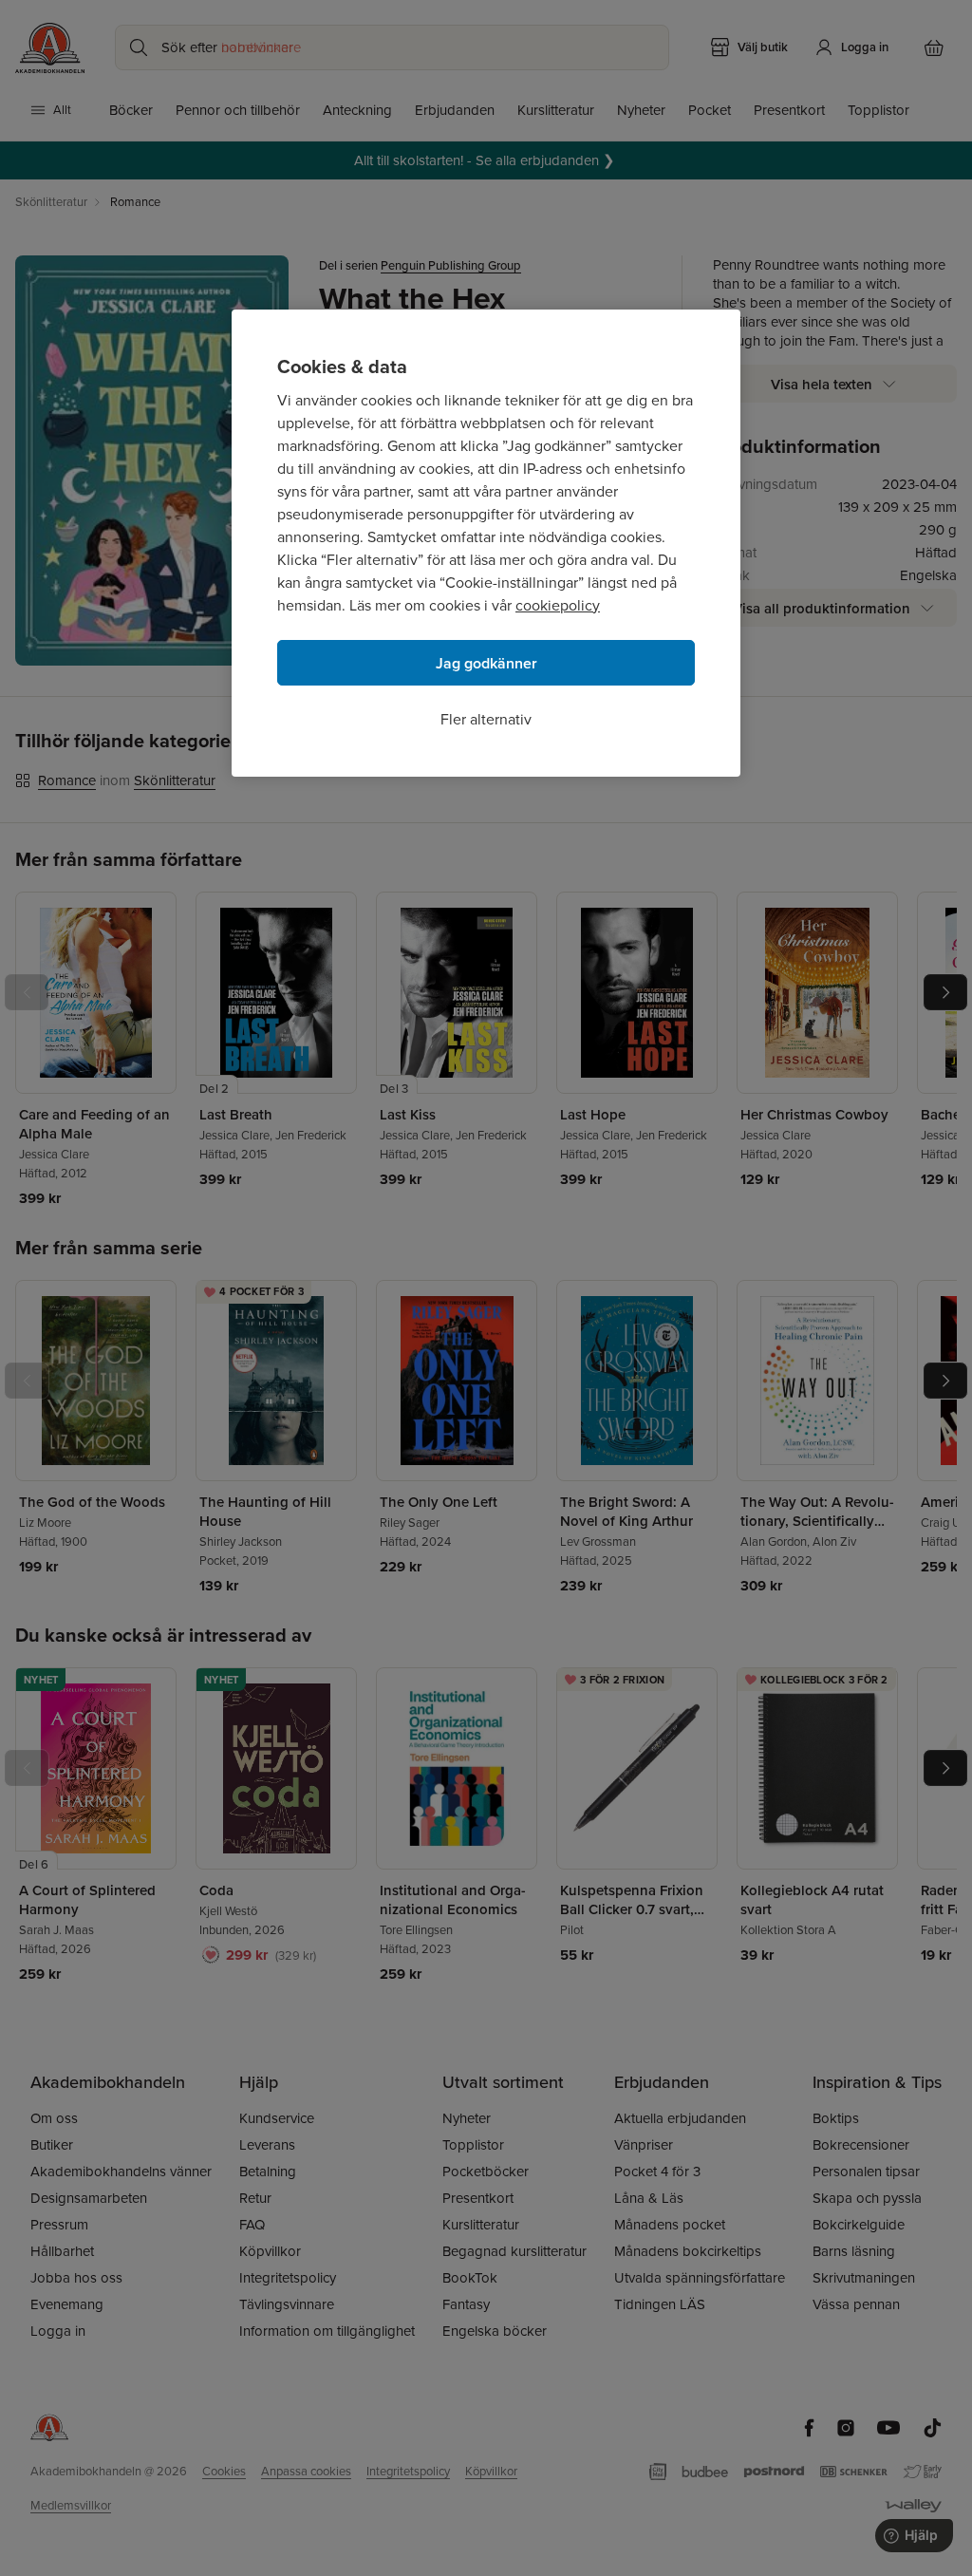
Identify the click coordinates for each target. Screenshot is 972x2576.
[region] (486, 543)
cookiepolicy (558, 605)
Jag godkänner (486, 663)
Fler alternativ (486, 719)
